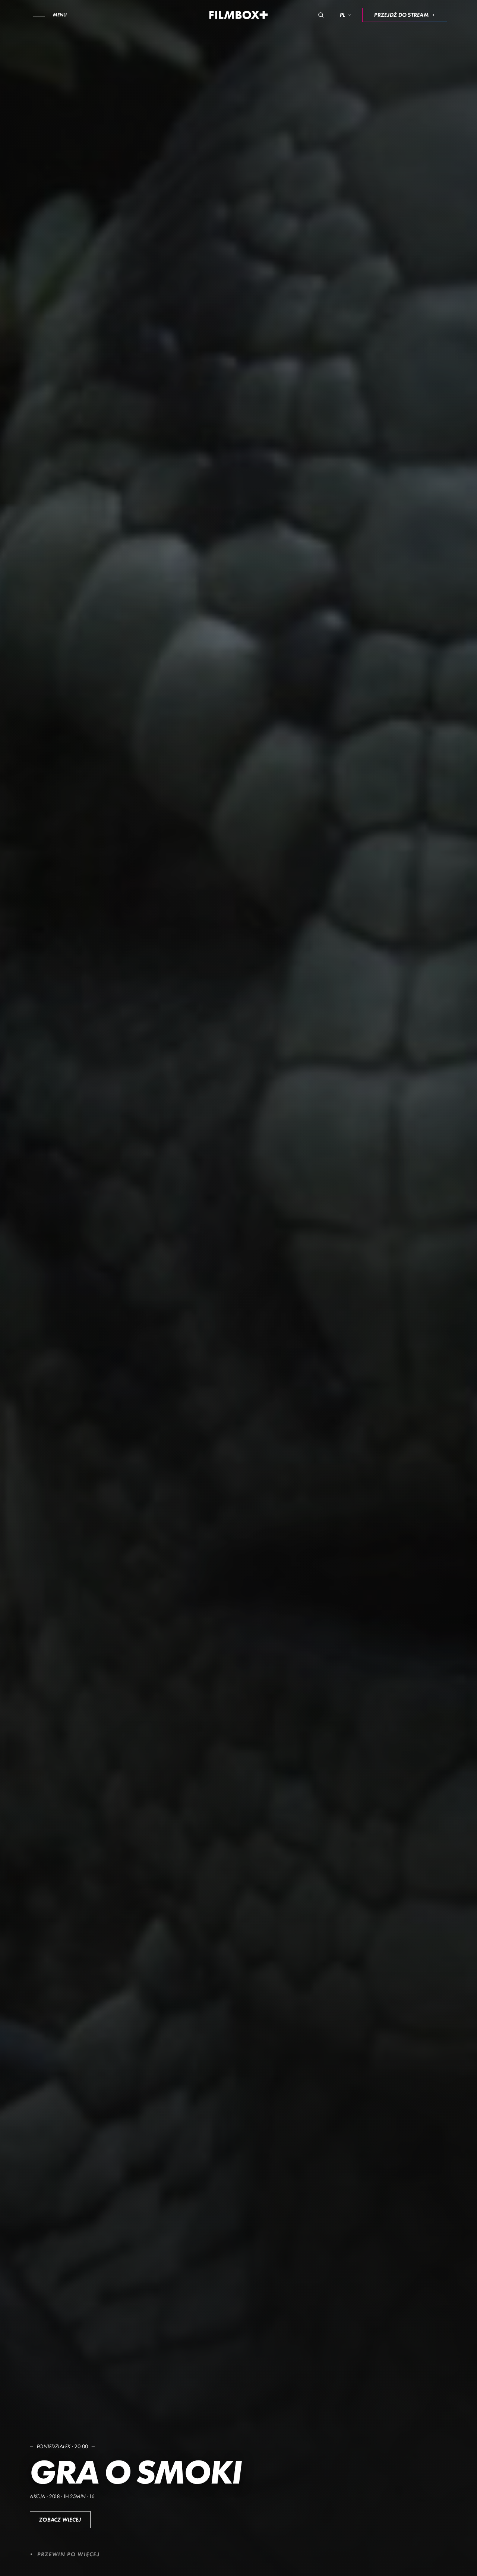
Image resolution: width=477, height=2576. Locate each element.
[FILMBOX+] (239, 15)
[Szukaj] (321, 15)
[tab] (300, 2556)
